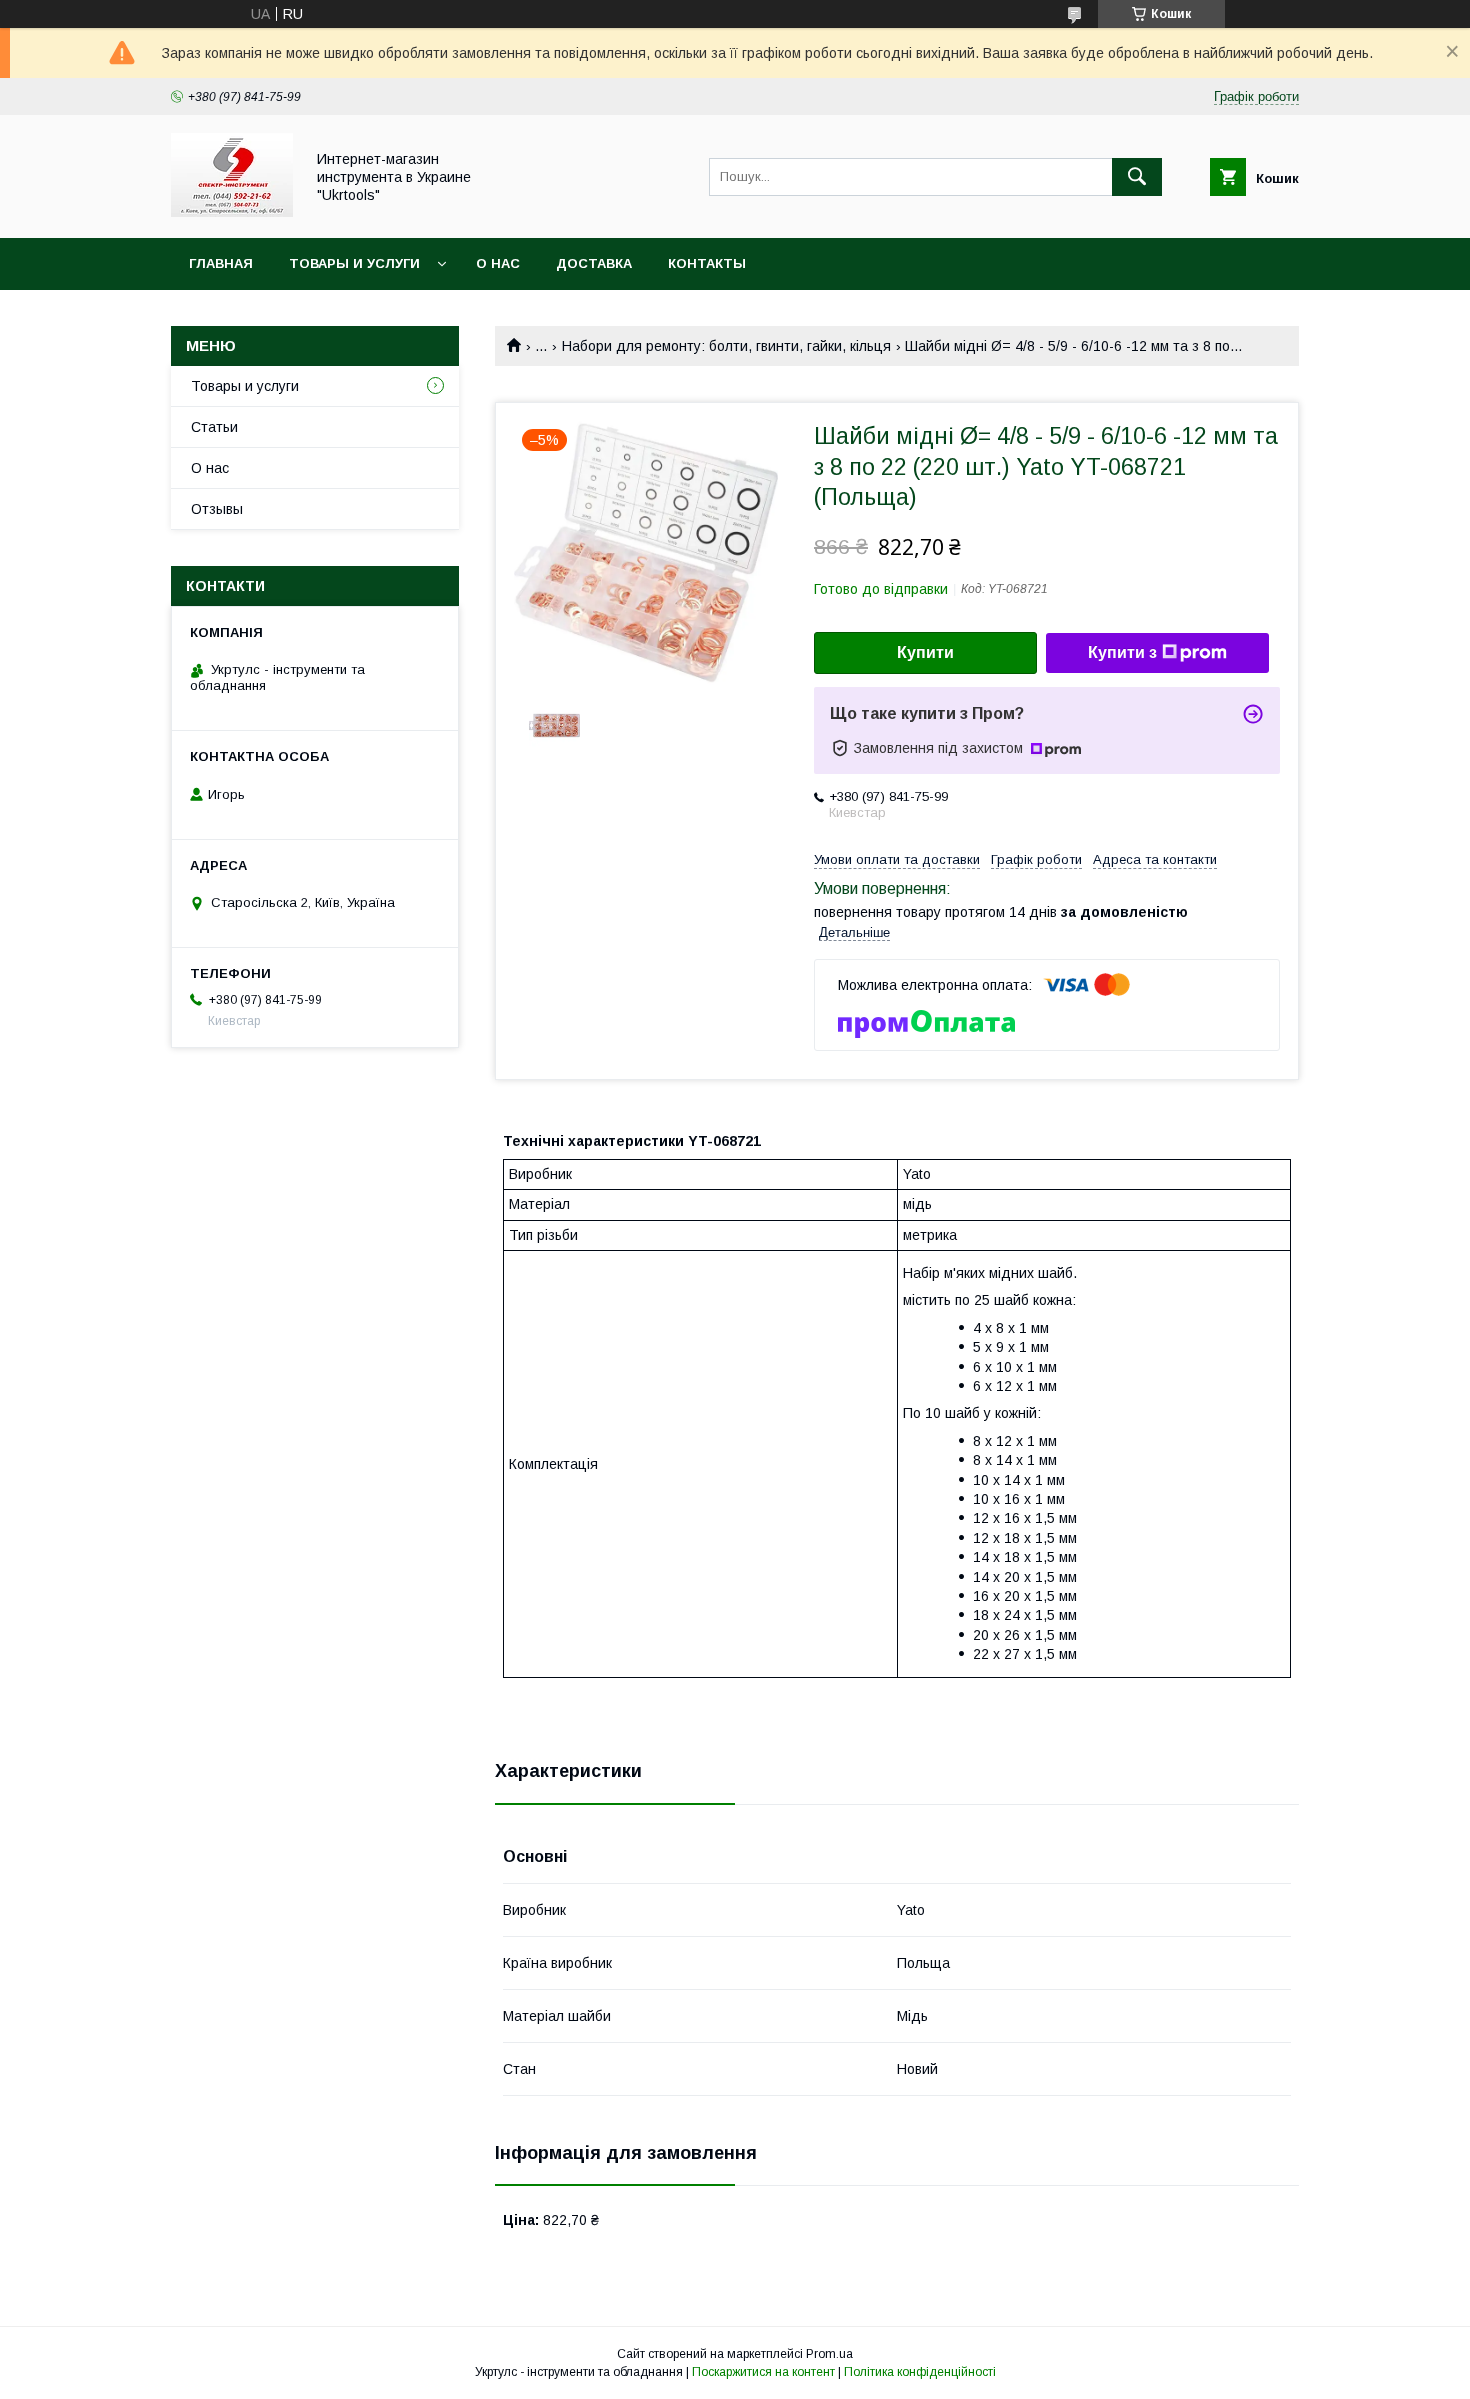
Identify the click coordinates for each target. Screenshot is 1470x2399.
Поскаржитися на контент (763, 2372)
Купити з (1122, 652)
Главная (221, 263)
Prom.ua (829, 2354)
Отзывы (217, 509)
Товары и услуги (354, 263)
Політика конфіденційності (920, 2372)
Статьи (214, 427)
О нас (498, 263)
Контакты (707, 263)
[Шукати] (1137, 177)
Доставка (594, 263)
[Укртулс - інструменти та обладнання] (232, 212)
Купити (925, 652)
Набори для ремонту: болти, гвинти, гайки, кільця (726, 346)
